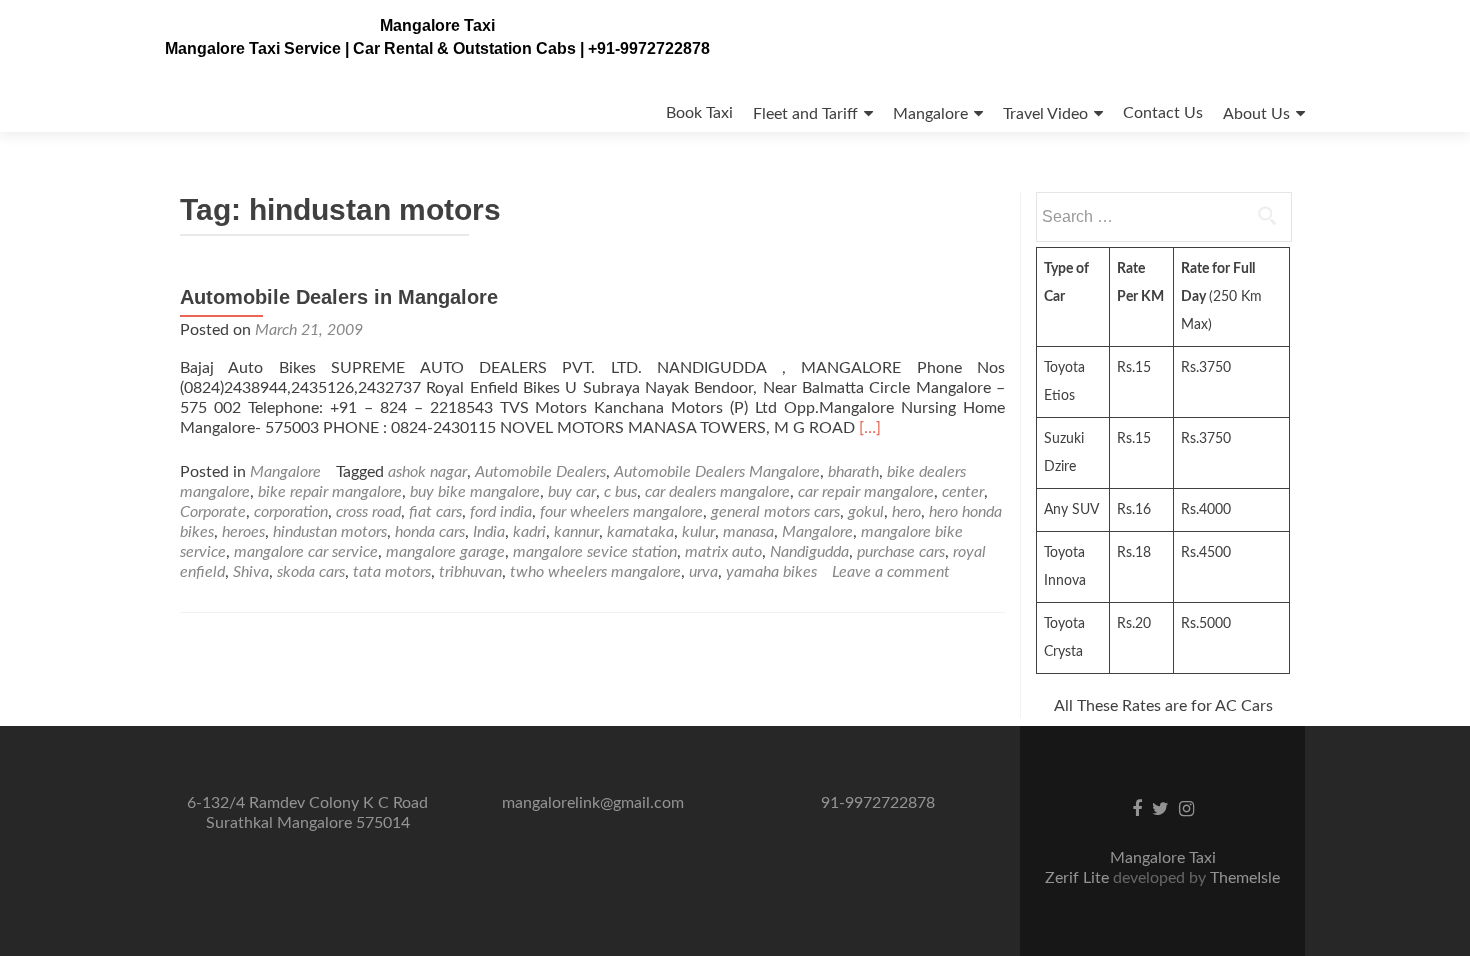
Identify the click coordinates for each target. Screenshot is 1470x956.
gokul (866, 512)
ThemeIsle (1245, 878)
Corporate (213, 512)
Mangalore (930, 114)
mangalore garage (445, 552)
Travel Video (1045, 114)
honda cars (430, 532)
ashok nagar (427, 472)
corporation (291, 512)
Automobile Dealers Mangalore (717, 472)
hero (906, 512)
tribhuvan (470, 572)
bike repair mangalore (330, 492)
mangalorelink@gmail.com (593, 803)
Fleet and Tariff (805, 114)
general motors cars (775, 512)
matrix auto (723, 552)
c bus (620, 492)
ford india (501, 512)
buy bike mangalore (475, 492)
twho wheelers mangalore (595, 572)
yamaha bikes (771, 572)
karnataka (640, 532)
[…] (870, 428)
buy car (572, 492)
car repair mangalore (866, 492)
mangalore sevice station (595, 552)
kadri (529, 532)
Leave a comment (891, 572)
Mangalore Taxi (437, 25)
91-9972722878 (878, 803)
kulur (698, 532)
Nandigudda (809, 552)
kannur (576, 532)
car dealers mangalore (717, 492)
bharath (853, 472)
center (963, 492)
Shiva (251, 572)
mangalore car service (306, 552)
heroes (243, 532)
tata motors (392, 572)
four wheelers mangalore (621, 512)
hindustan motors (330, 532)
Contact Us (1163, 113)
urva (703, 572)
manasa (748, 532)
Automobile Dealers (540, 472)
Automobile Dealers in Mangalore (339, 297)
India (489, 532)
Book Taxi (699, 113)
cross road (368, 512)
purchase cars (901, 552)
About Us (1256, 114)
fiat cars (435, 512)
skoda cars (311, 572)
